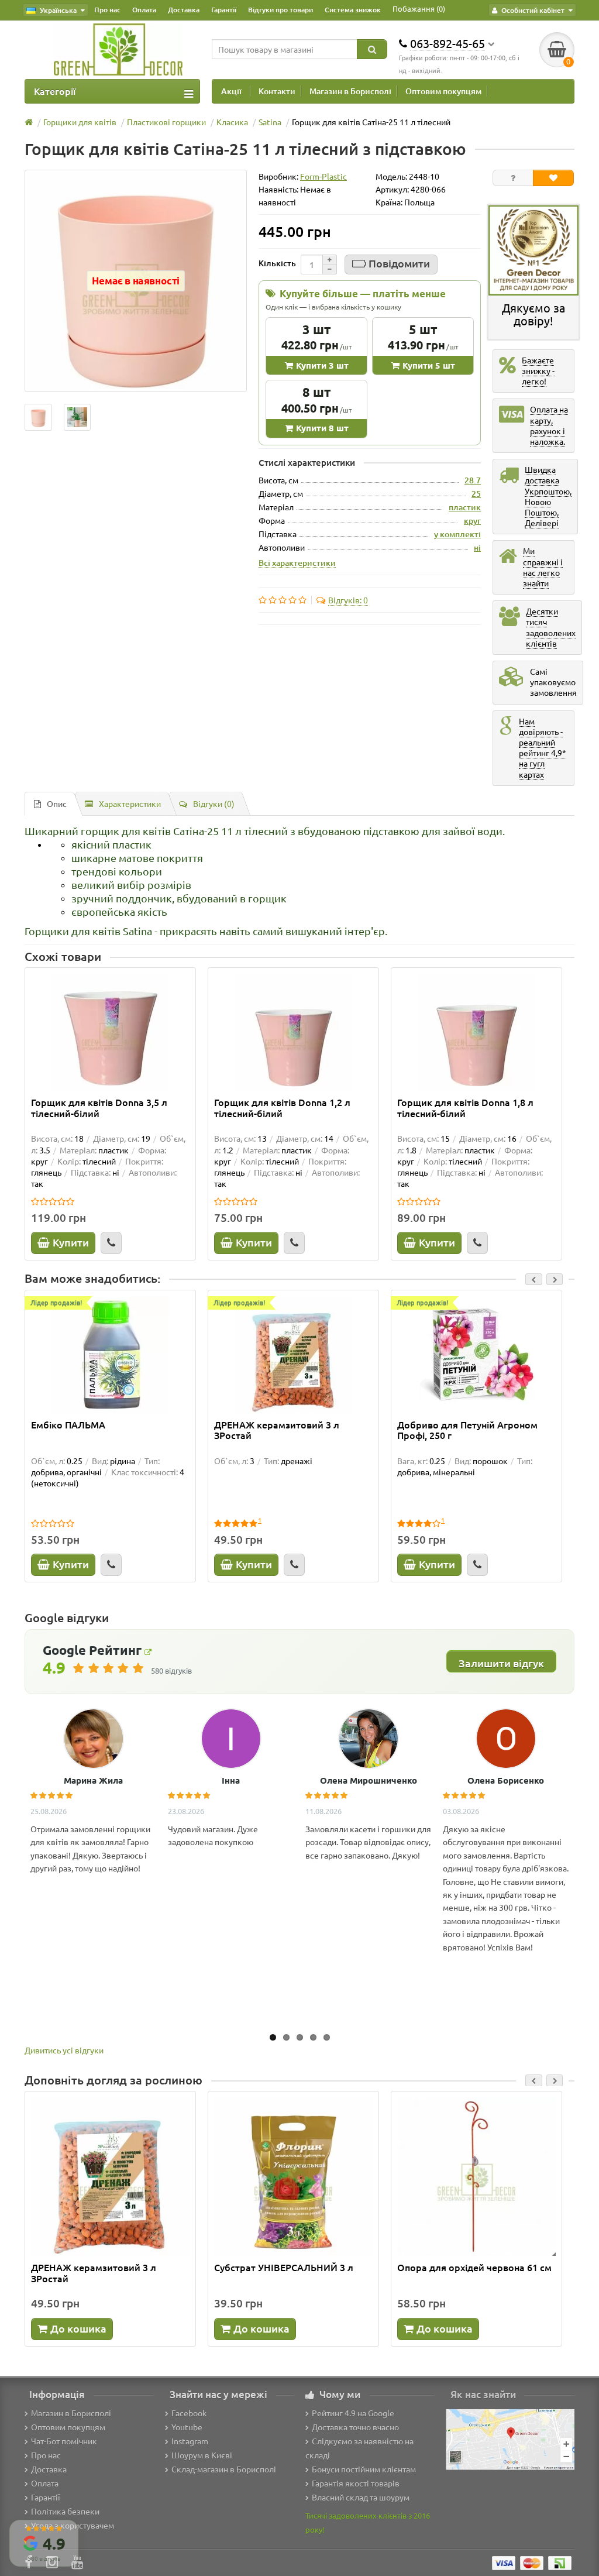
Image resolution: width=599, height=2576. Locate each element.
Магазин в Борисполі (350, 91)
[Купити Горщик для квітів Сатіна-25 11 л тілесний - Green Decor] (38, 418)
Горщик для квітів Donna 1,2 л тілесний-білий (282, 1108)
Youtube (187, 2427)
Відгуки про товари (280, 10)
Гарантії (224, 10)
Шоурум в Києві (202, 2455)
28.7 (473, 480)
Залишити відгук (501, 1663)
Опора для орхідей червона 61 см (474, 2268)
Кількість (277, 263)
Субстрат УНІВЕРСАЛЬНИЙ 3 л (284, 2268)
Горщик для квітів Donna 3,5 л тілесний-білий (99, 1108)
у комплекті (457, 534)
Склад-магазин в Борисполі (224, 2469)
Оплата (144, 10)
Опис (57, 803)
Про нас (107, 10)
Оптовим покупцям (443, 91)
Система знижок (353, 10)
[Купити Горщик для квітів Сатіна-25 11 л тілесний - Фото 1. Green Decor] (78, 418)
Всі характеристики (297, 562)
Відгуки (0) (214, 803)
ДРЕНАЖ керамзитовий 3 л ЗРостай (277, 1430)
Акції (231, 91)
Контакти (277, 91)
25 (476, 494)
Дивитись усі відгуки (64, 2050)
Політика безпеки (65, 2511)
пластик (465, 507)
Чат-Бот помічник (64, 2441)
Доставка (184, 10)
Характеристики (130, 803)
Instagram (190, 2441)
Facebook (189, 2413)
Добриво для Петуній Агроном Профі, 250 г (467, 1430)
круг (472, 521)
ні (477, 547)
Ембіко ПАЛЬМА (68, 1425)
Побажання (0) (419, 8)
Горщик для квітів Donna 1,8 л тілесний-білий (465, 1108)
